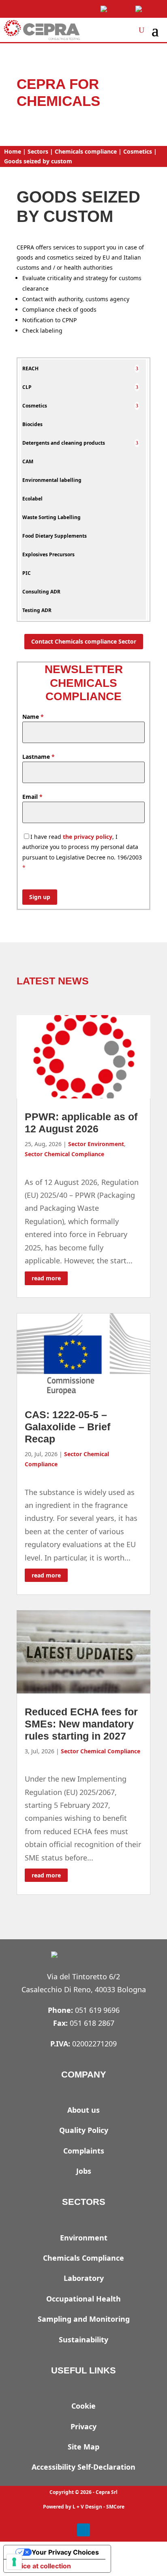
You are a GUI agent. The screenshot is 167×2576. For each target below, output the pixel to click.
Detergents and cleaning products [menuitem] (64, 443)
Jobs (84, 2171)
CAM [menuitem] (28, 461)
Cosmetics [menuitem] (35, 406)
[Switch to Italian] (148, 9)
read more (46, 1278)
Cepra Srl (107, 2492)
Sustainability (83, 2340)
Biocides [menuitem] (32, 424)
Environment (84, 2238)
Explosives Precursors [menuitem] (48, 554)
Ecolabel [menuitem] (32, 499)
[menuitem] (137, 368)
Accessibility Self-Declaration (83, 2467)
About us (83, 2110)
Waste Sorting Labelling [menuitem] (51, 517)
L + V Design (87, 2507)
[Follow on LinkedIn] (83, 2530)
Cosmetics (138, 151)
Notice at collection (41, 2566)
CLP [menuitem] (27, 387)
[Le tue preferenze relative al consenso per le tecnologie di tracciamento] (14, 2562)
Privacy (83, 2426)
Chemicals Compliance (83, 2258)
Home (13, 151)
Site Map (83, 2447)
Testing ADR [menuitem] (37, 610)
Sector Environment (96, 1144)
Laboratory (84, 2278)
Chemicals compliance (86, 151)
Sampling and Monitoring (84, 2319)
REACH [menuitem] (30, 368)
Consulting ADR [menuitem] (41, 592)
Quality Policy (84, 2130)
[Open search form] (141, 30)
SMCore (115, 2507)
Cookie (83, 2406)
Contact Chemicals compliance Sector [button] (84, 641)
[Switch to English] (114, 9)
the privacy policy (88, 837)
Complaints (84, 2151)
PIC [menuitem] (27, 573)
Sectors (38, 151)
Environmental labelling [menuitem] (52, 480)
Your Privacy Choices (65, 2552)
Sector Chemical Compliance (64, 1154)
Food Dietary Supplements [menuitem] (55, 536)
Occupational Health (83, 2299)
